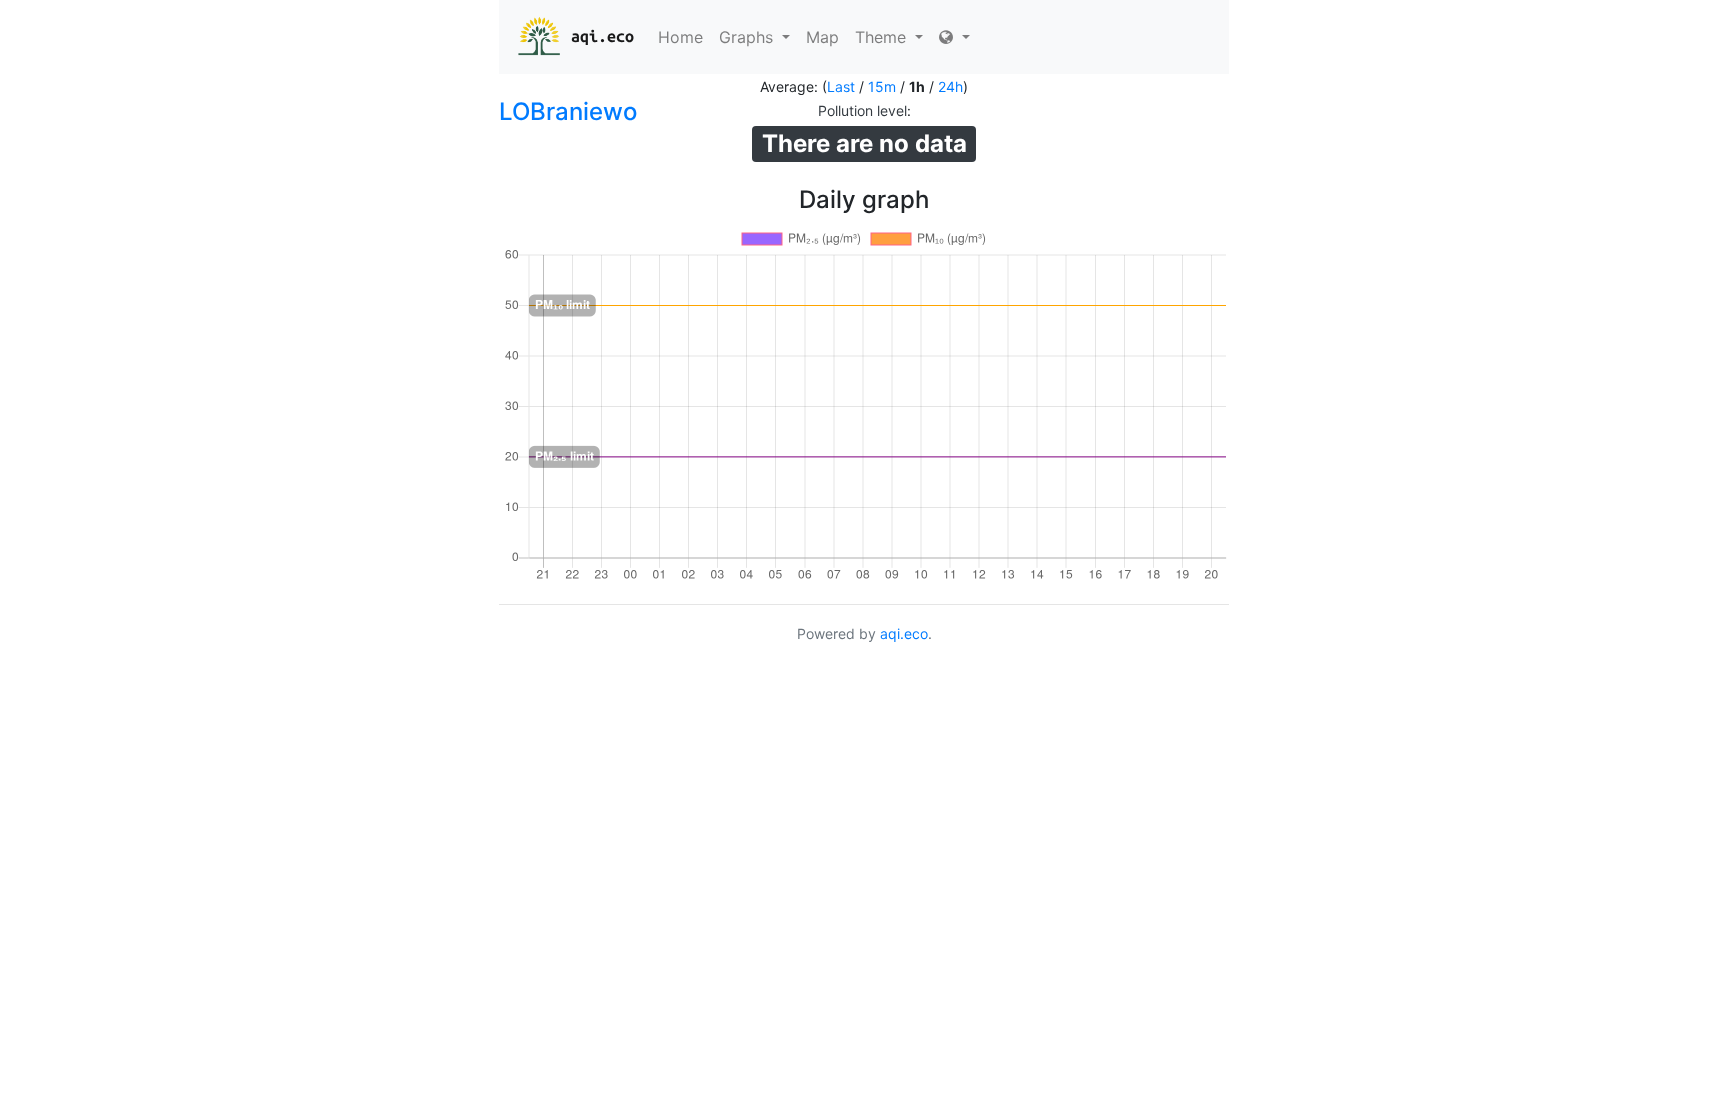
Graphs (748, 37)
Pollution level (862, 110)
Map (822, 37)
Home (680, 37)
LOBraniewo (568, 111)
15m (882, 86)
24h (950, 86)
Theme (883, 37)
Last (841, 86)
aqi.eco (602, 36)
